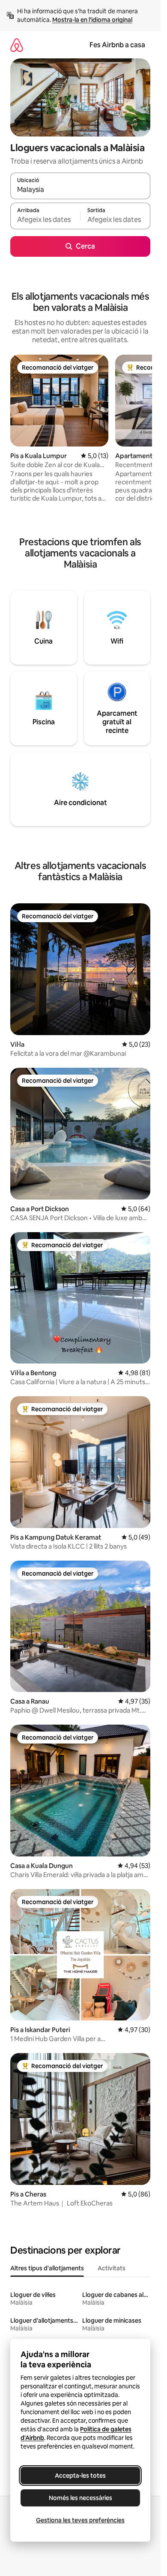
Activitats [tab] (112, 2268)
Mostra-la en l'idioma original (92, 20)
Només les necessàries (81, 2498)
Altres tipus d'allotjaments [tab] (47, 2268)
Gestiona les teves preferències (80, 2520)
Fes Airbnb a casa (117, 45)
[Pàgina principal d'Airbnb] (17, 45)
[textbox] (45, 220)
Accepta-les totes (80, 2476)
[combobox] (80, 190)
